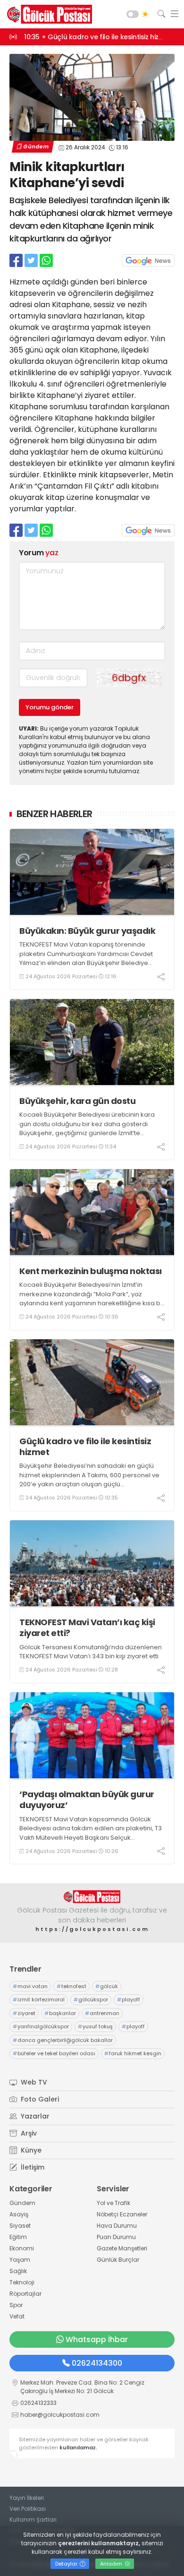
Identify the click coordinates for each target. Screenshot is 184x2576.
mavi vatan (30, 1986)
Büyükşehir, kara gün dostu (77, 1101)
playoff (129, 1999)
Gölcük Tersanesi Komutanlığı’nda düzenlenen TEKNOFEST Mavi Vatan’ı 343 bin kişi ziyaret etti (91, 1652)
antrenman (102, 2013)
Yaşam (20, 2260)
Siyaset (20, 2226)
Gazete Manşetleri (122, 2248)
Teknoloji (22, 2282)
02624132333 (38, 2403)
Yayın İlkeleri (27, 2498)
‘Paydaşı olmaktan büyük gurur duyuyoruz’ (87, 1800)
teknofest (71, 1986)
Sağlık (18, 2271)
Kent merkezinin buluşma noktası (91, 1271)
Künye (30, 2150)
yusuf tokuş (95, 2026)
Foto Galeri (39, 2099)
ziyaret (24, 2013)
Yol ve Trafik (113, 2203)
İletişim (32, 2167)
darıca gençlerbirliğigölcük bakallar (63, 2040)
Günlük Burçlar (118, 2260)
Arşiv (28, 2133)
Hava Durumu (117, 2226)
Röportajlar (25, 2294)
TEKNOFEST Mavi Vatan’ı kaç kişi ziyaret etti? (87, 1628)
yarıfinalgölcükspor (41, 2026)
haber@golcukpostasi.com (60, 2415)
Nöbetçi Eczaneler (122, 2214)
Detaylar (67, 2564)
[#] (92, 1897)
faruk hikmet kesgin (133, 2053)
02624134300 (97, 2363)
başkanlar (60, 2013)
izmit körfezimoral (39, 1999)
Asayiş (19, 2214)
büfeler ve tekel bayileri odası (54, 2053)
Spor (16, 2305)
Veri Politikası (28, 2509)
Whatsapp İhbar (97, 2339)
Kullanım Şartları (33, 2520)
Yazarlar (34, 2116)
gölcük (107, 1986)
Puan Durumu (116, 2237)
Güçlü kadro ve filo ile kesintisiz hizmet (85, 1447)
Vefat (17, 2316)
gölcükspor (91, 1999)
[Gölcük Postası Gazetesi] (47, 14)
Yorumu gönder (50, 707)
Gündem (36, 146)
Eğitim (18, 2237)
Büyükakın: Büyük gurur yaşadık (87, 931)
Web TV (33, 2082)
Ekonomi (22, 2248)
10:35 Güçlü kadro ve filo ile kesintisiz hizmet (98, 37)
